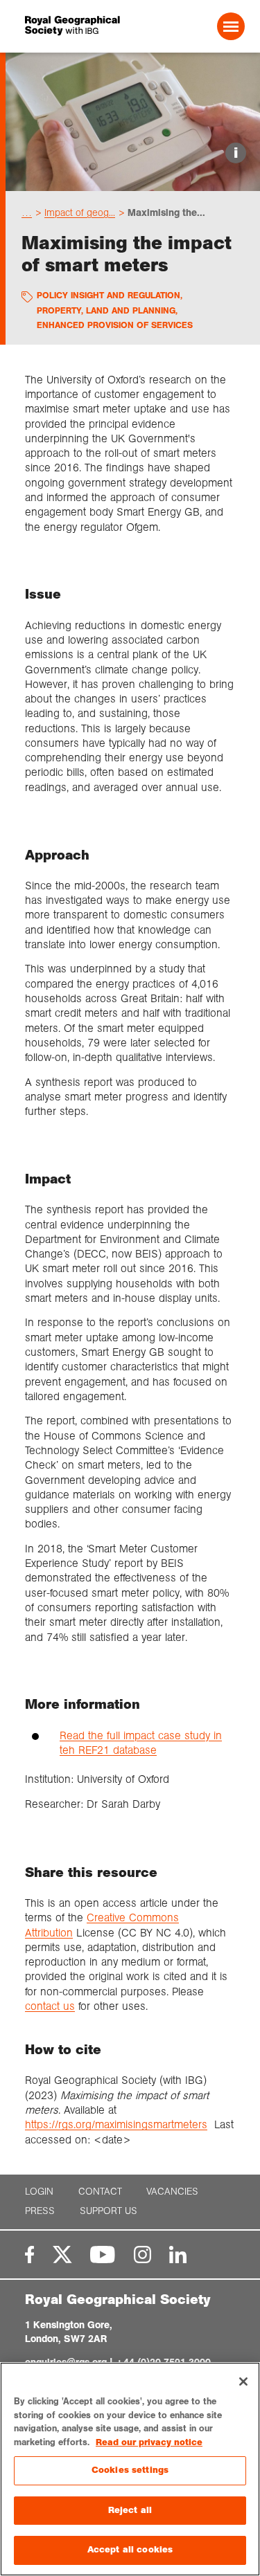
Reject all (130, 2510)
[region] (130, 2469)
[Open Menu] (231, 26)
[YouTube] (103, 2255)
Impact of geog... (80, 212)
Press (40, 2211)
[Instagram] (142, 2255)
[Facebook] (29, 2255)
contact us (50, 2006)
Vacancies (172, 2192)
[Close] (243, 2382)
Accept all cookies (130, 2550)
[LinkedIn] (178, 2255)
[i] (133, 179)
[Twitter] (62, 2255)
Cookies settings (130, 2470)
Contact (100, 2192)
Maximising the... (166, 212)
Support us (109, 2211)
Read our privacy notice (149, 2442)
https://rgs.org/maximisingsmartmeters (116, 2124)
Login (39, 2192)
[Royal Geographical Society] (66, 26)
